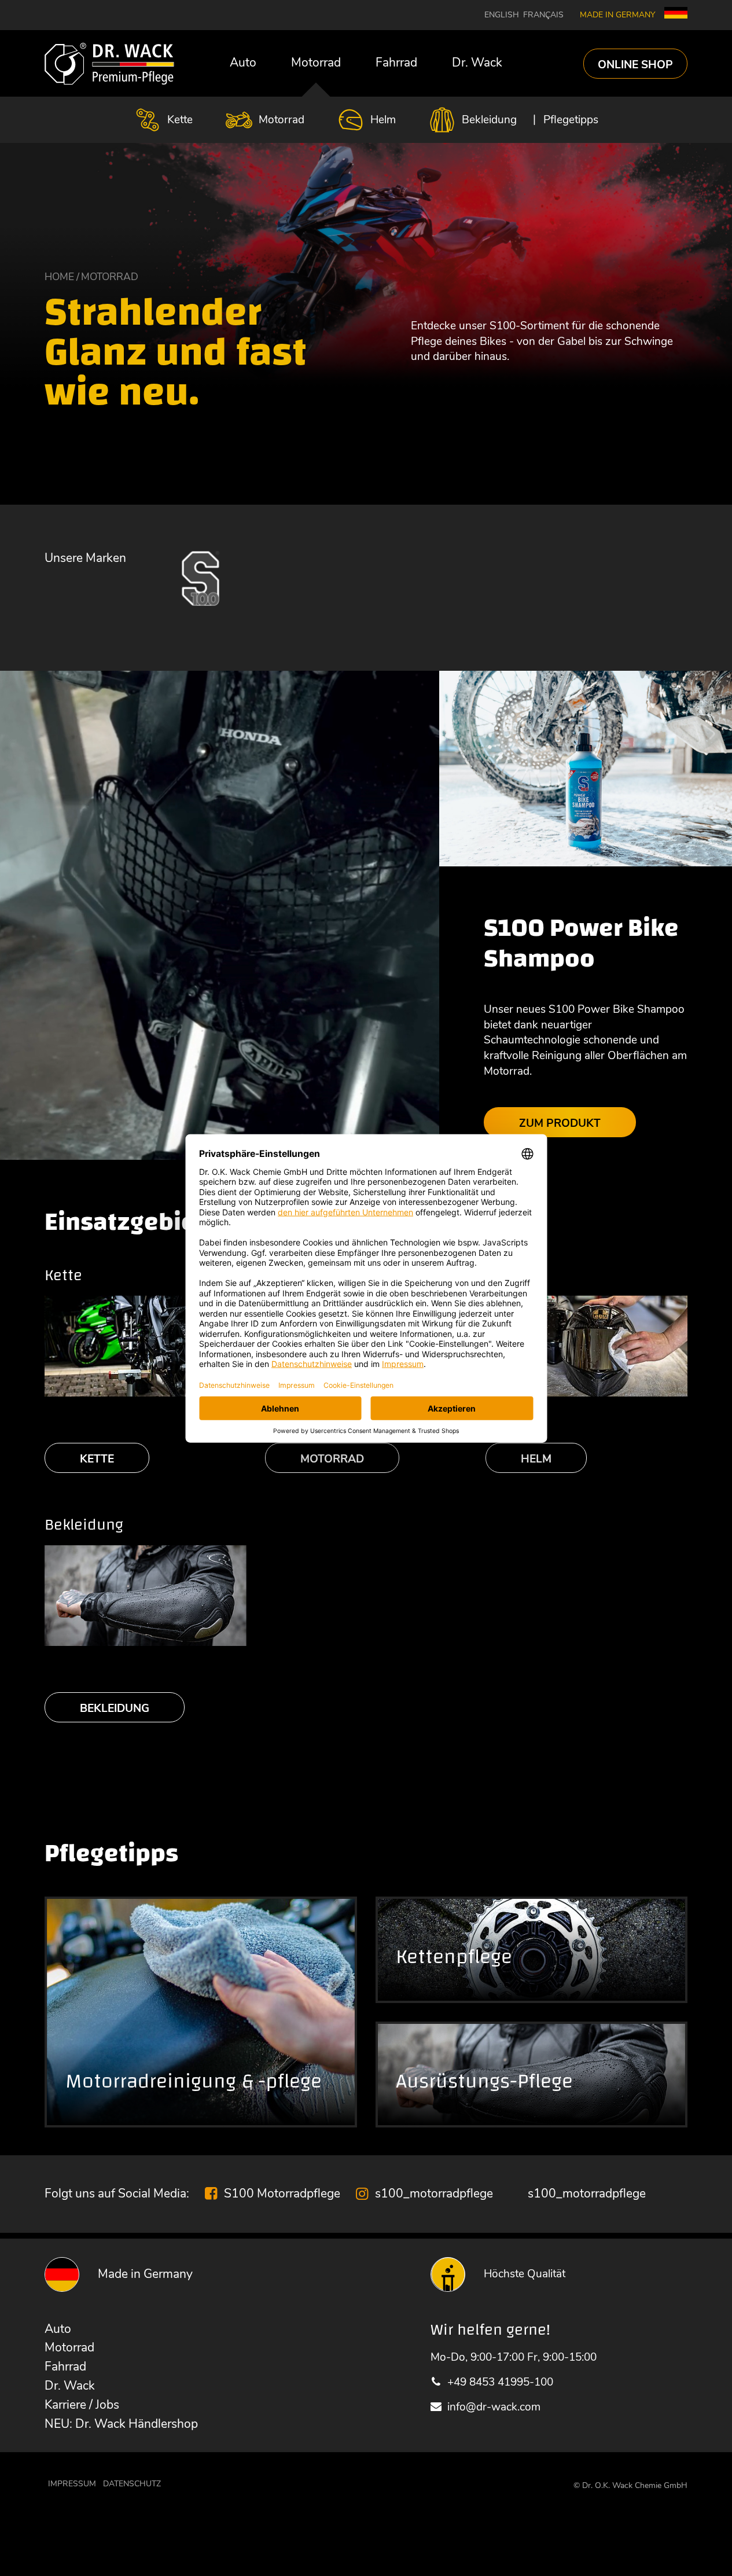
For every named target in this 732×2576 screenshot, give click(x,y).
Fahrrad (396, 63)
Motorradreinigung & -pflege (194, 2081)
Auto (243, 63)
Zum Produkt (560, 1123)
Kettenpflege (454, 1957)
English (502, 15)
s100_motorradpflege (434, 2193)
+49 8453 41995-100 (500, 2382)
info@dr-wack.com (494, 2407)
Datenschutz (132, 2484)
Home (59, 277)
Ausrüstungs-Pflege (484, 2081)
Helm (383, 120)
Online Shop (635, 64)
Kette (180, 120)
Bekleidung (489, 120)
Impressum (72, 2484)
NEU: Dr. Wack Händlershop (121, 2424)
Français (543, 15)
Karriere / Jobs (82, 2405)
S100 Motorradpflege (282, 2193)
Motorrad (316, 63)
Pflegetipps (571, 120)
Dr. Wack (477, 63)
